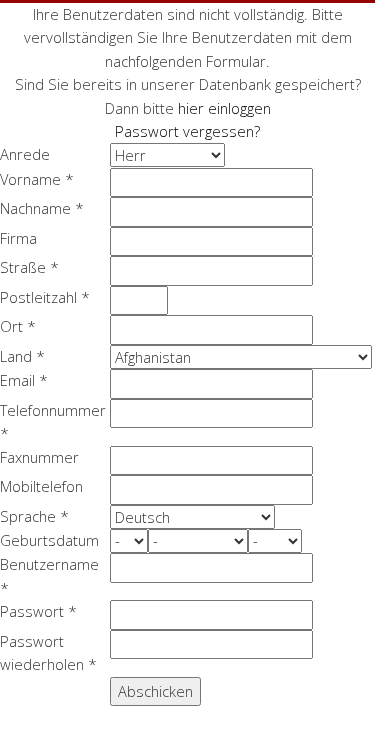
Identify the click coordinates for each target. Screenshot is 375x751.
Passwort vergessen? (187, 131)
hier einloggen (224, 108)
